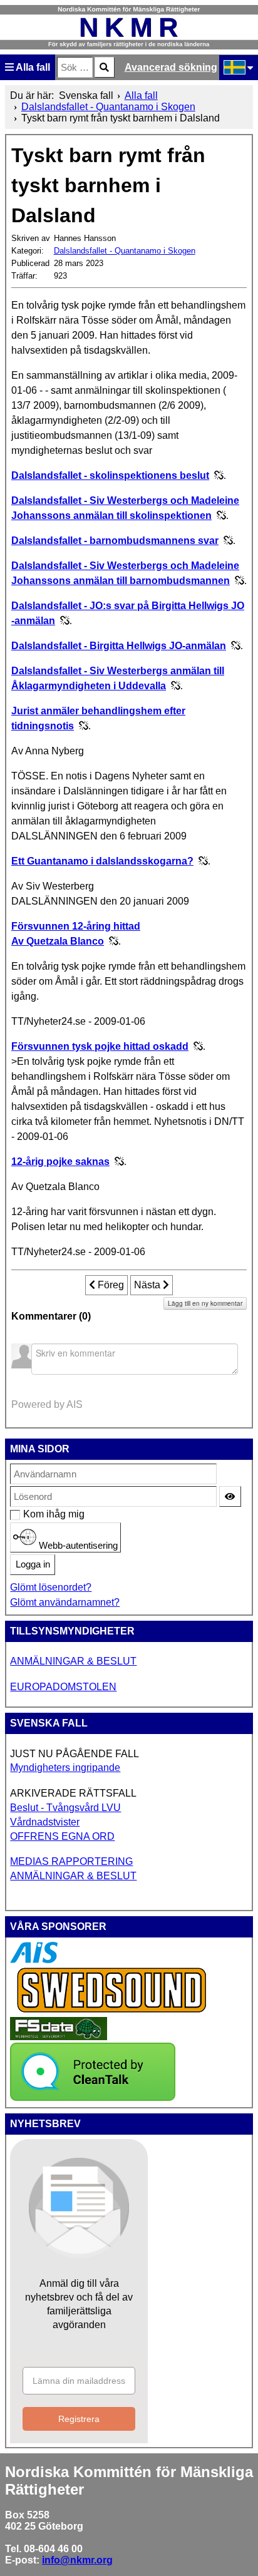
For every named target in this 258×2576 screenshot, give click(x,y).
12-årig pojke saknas (60, 1162)
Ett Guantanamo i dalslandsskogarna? (102, 861)
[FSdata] (59, 2037)
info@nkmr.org (77, 2560)
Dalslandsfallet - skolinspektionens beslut (110, 475)
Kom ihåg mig (30, 1514)
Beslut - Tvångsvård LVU (65, 1808)
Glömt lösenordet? (51, 1587)
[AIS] (34, 1960)
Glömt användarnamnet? (65, 1602)
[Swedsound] (112, 2011)
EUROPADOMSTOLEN (63, 1687)
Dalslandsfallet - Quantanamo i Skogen (125, 251)
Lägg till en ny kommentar (205, 1303)
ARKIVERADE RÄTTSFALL (73, 1793)
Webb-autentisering (77, 1545)
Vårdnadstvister (45, 1822)
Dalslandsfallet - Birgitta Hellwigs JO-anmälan (119, 646)
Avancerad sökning (171, 67)
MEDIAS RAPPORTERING (71, 1861)
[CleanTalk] (93, 2097)
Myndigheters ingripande (65, 1768)
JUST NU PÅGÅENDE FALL (75, 1754)
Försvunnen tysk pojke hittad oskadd (100, 1046)
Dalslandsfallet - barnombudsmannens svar (115, 541)
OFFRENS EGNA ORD (62, 1836)
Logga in (33, 1564)
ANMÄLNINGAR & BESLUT (73, 1661)
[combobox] (75, 67)
